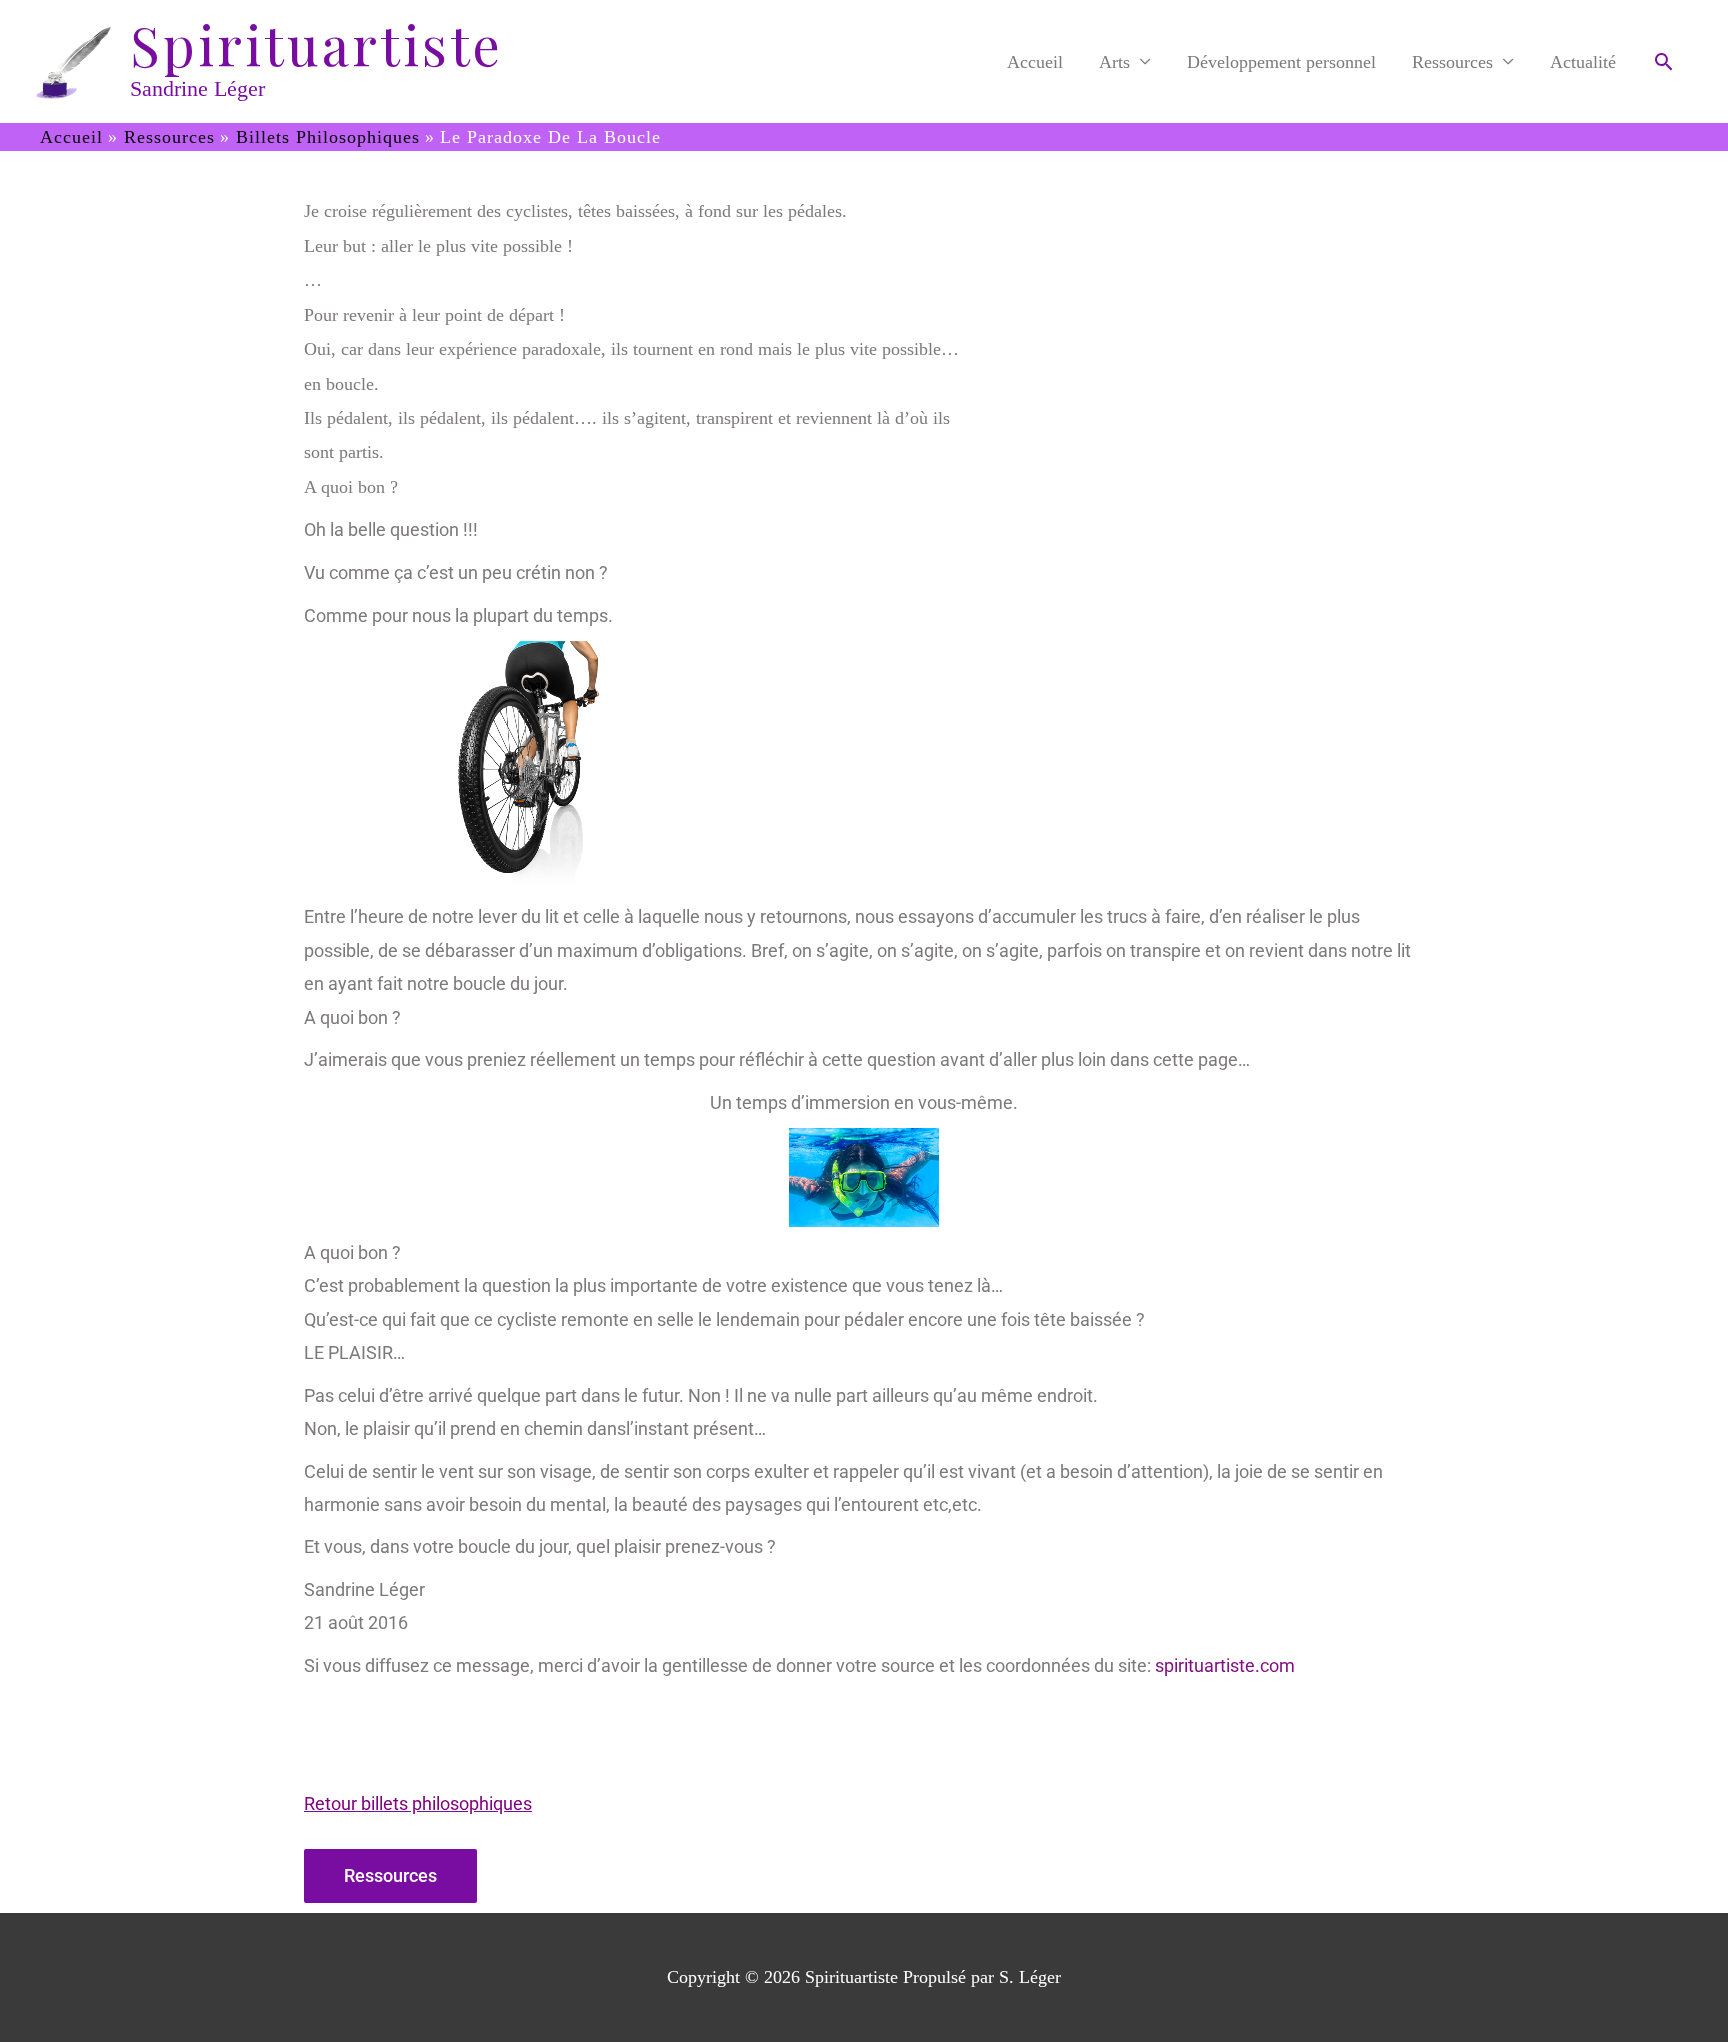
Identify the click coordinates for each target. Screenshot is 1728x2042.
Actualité (1583, 62)
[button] (1663, 61)
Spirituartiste (316, 45)
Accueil (1035, 62)
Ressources (1452, 62)
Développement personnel (1281, 62)
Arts (1114, 62)
